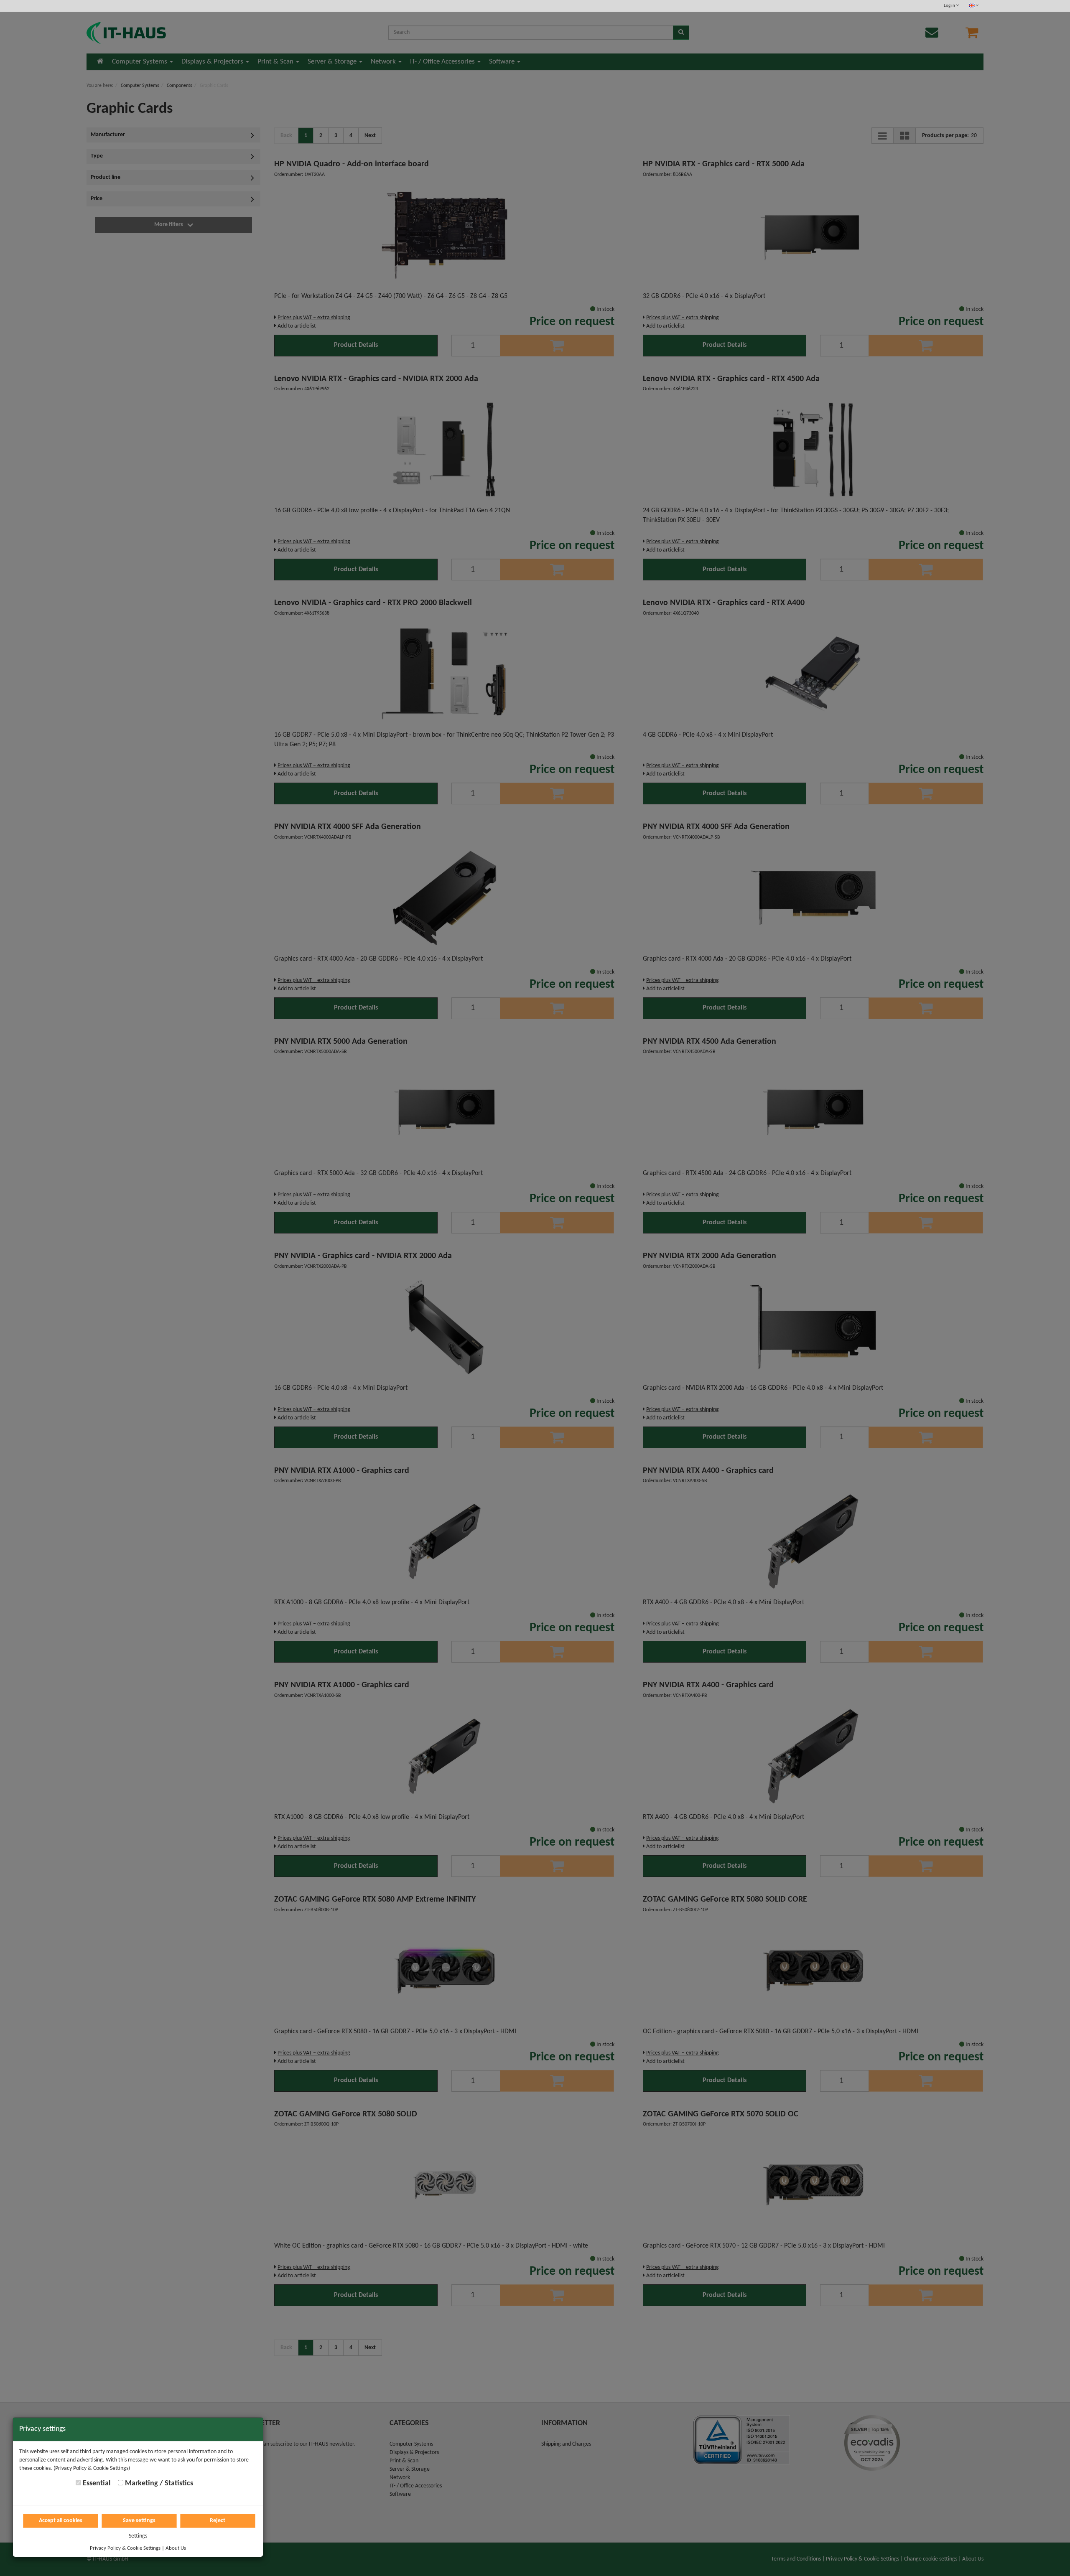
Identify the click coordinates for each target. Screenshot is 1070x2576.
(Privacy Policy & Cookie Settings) (92, 2468)
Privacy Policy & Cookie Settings (125, 2548)
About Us (176, 2548)
